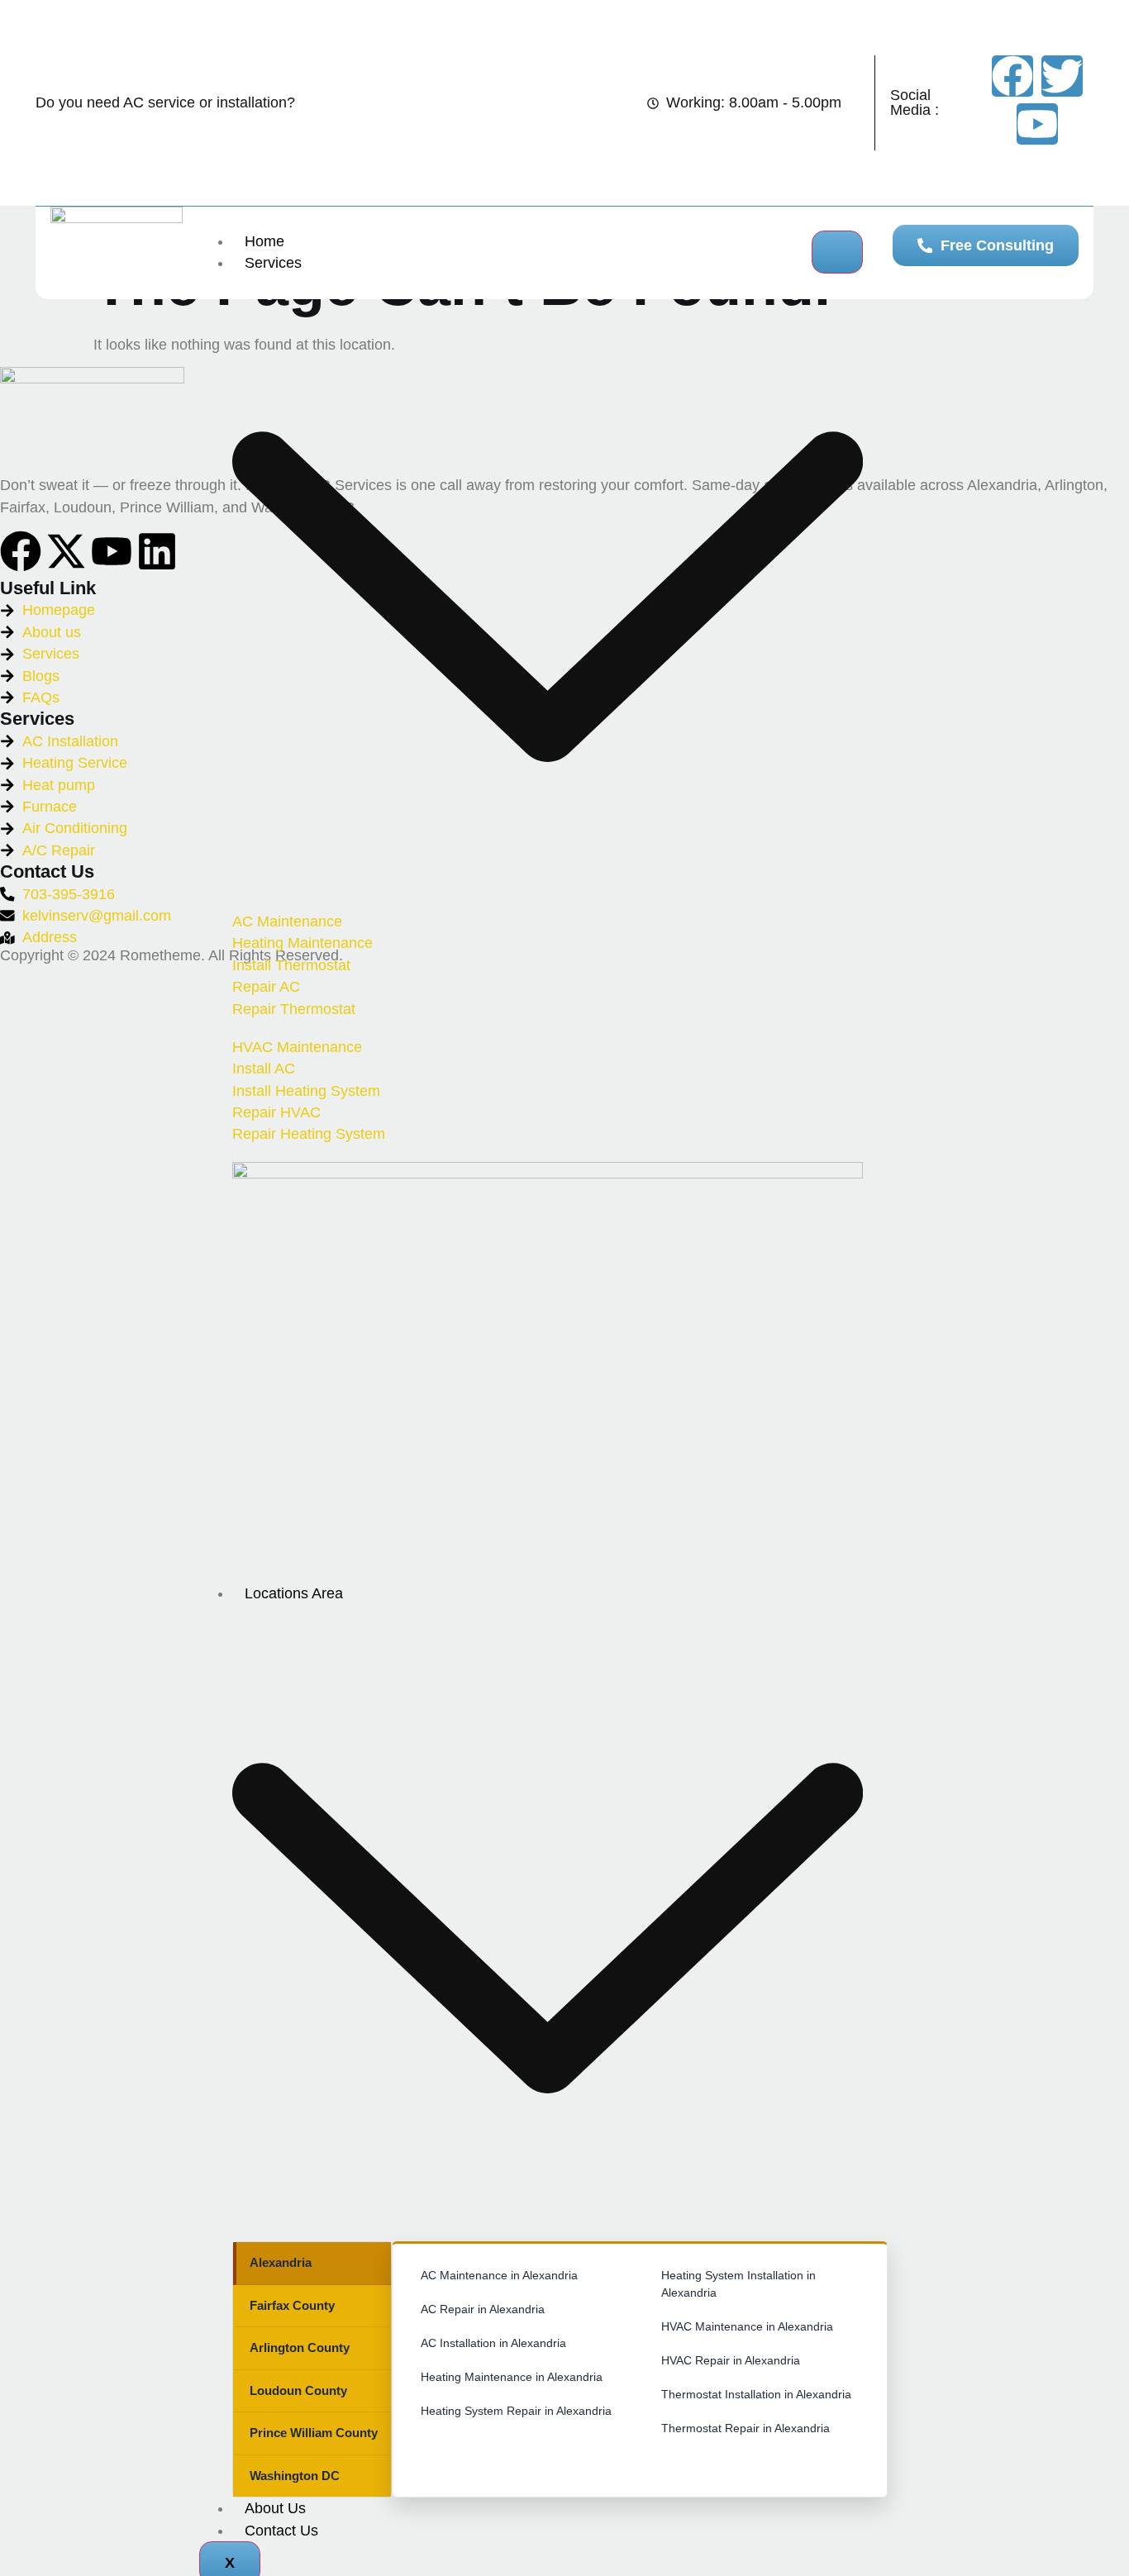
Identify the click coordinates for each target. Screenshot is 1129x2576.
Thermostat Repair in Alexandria (746, 2428)
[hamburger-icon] (837, 252)
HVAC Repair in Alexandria (731, 2360)
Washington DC (295, 2476)
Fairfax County (292, 2305)
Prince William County (314, 2433)
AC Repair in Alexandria (483, 2309)
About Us (275, 2508)
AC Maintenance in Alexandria (499, 2275)
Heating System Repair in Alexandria (516, 2411)
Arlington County (300, 2347)
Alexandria (281, 2262)
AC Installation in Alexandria (493, 2343)
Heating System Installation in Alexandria (738, 2284)
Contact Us (281, 2531)
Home (264, 241)
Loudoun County (298, 2390)
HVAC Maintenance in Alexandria (747, 2326)
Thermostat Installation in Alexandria (756, 2394)
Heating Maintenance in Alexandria (512, 2377)
